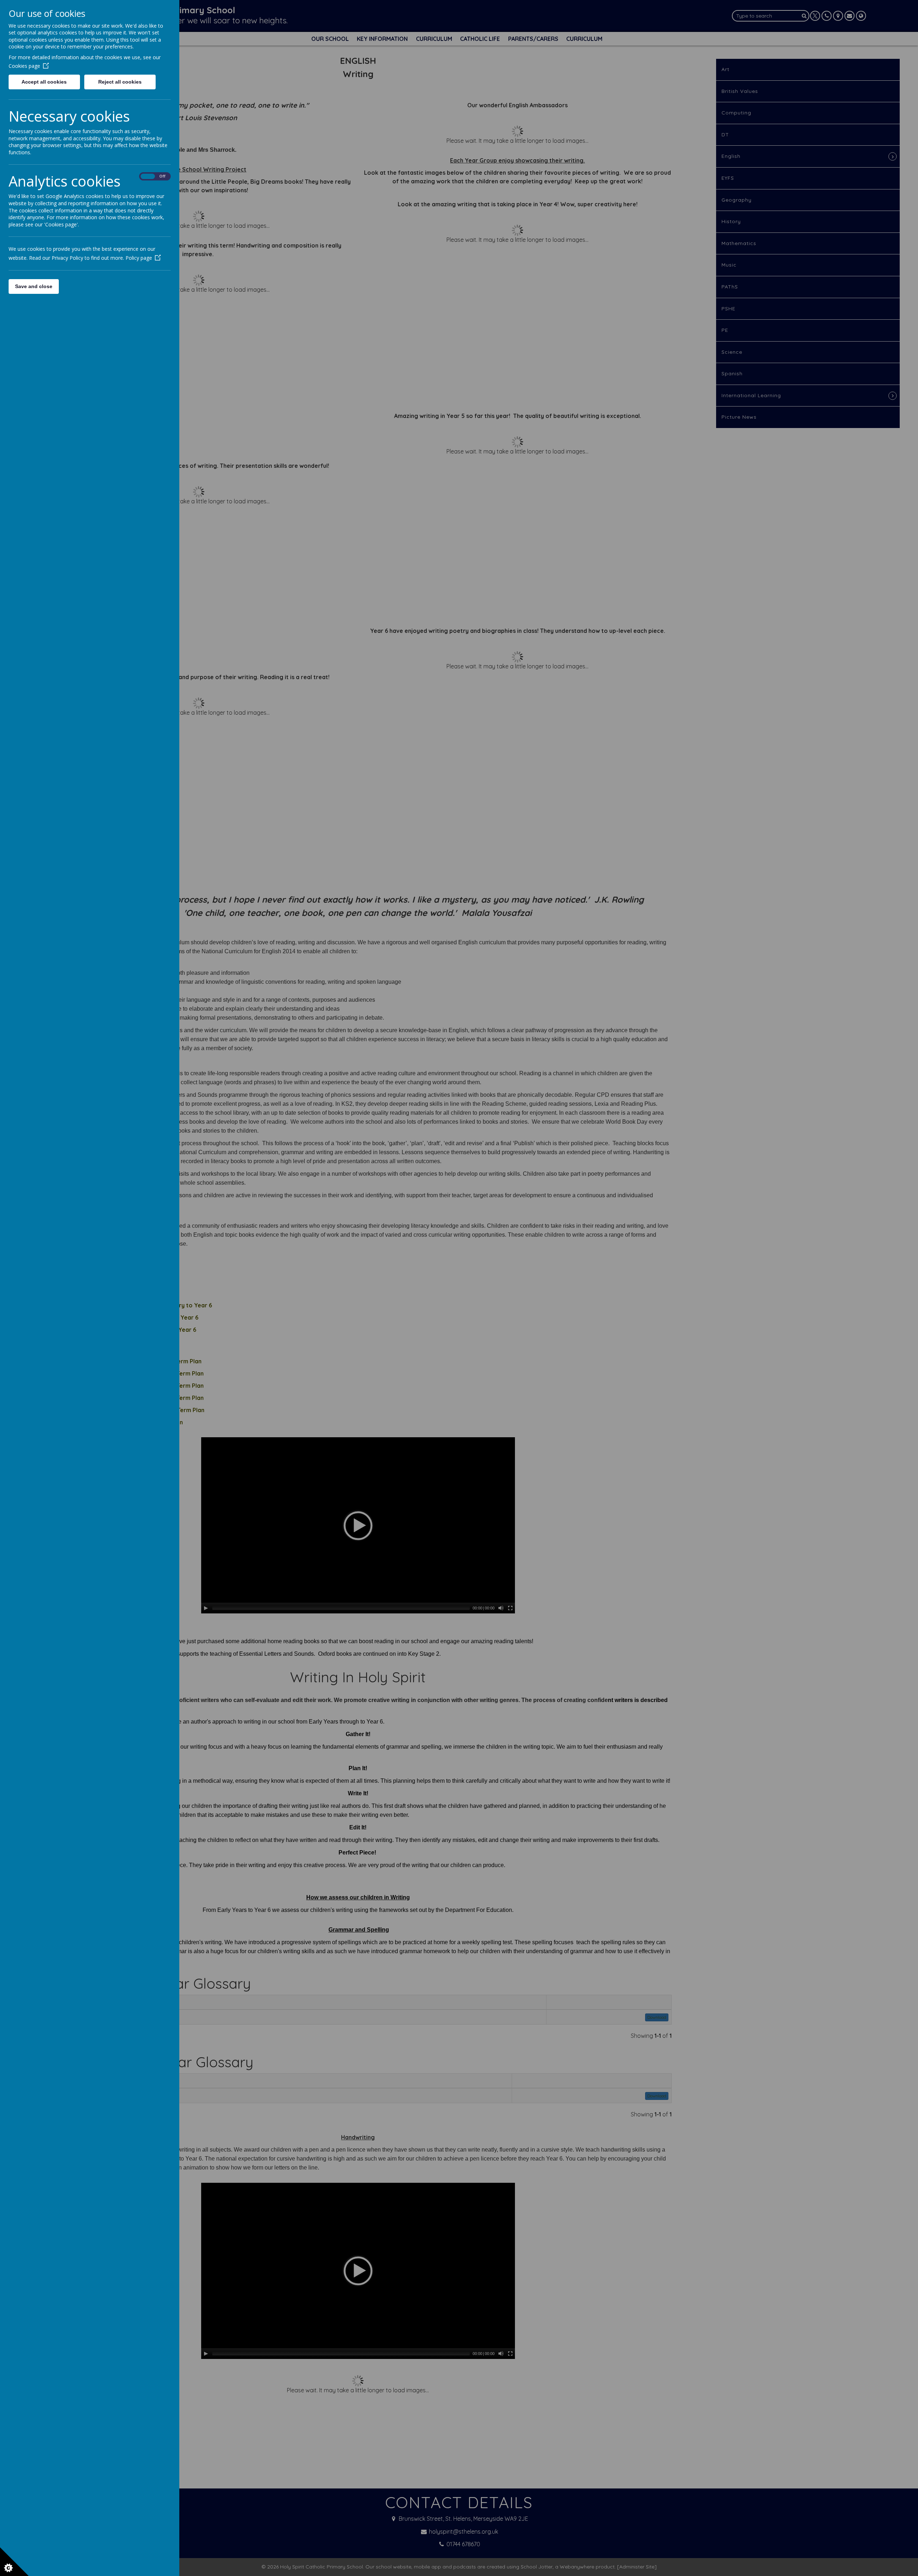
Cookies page (24, 66)
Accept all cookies (44, 82)
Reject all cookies (120, 82)
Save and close (34, 286)
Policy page (139, 258)
